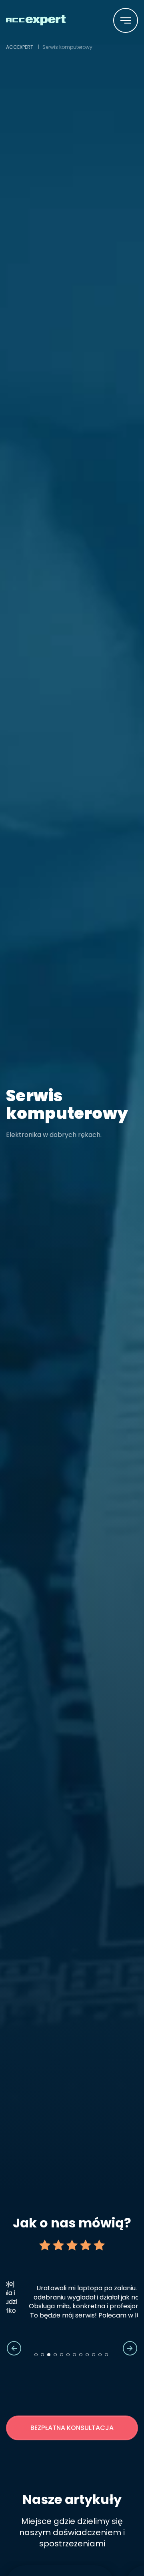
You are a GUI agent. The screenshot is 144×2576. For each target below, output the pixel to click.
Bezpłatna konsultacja (72, 2428)
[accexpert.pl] (36, 20)
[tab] (36, 2355)
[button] (126, 20)
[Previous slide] (14, 2348)
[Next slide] (130, 2348)
